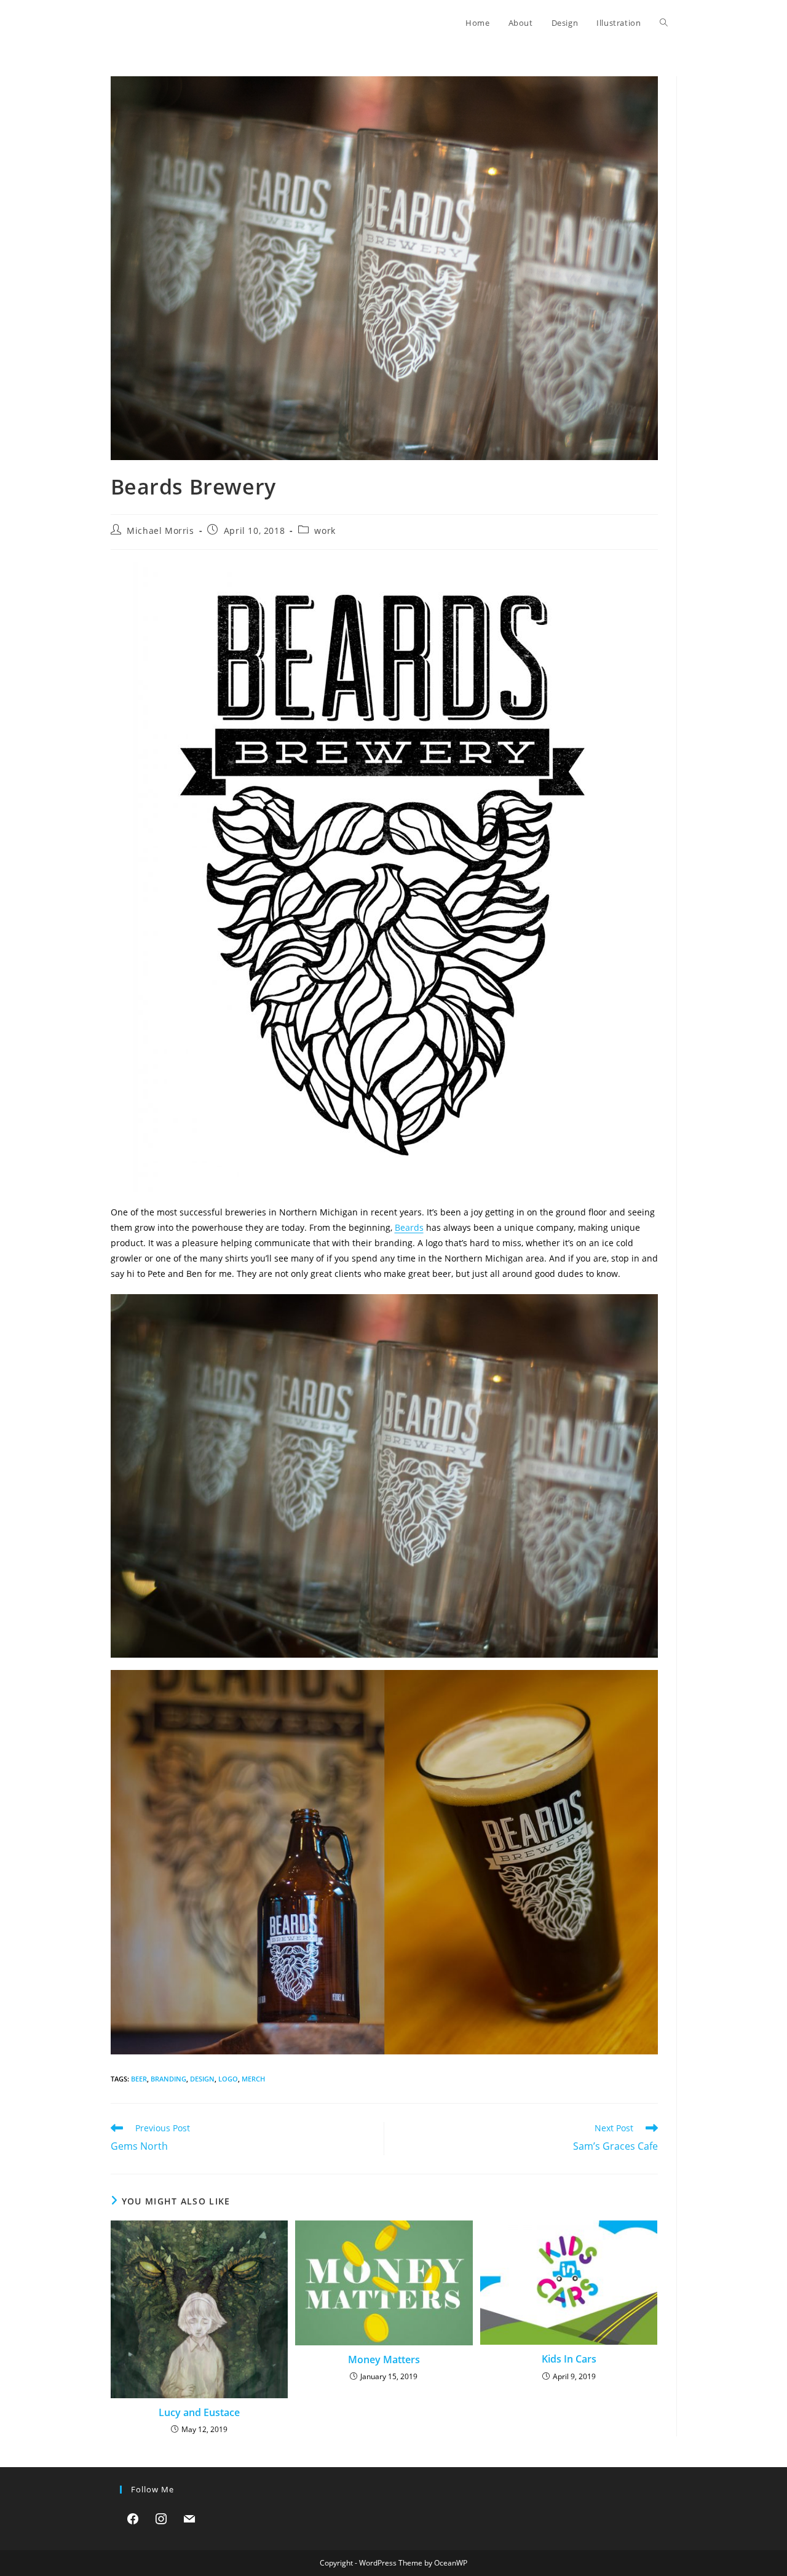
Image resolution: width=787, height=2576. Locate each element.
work (325, 531)
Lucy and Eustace (199, 2412)
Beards (409, 1227)
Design (202, 2079)
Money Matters (384, 2359)
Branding (168, 2079)
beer (139, 2079)
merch (253, 2079)
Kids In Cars (569, 2359)
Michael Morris (160, 531)
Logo (228, 2079)
